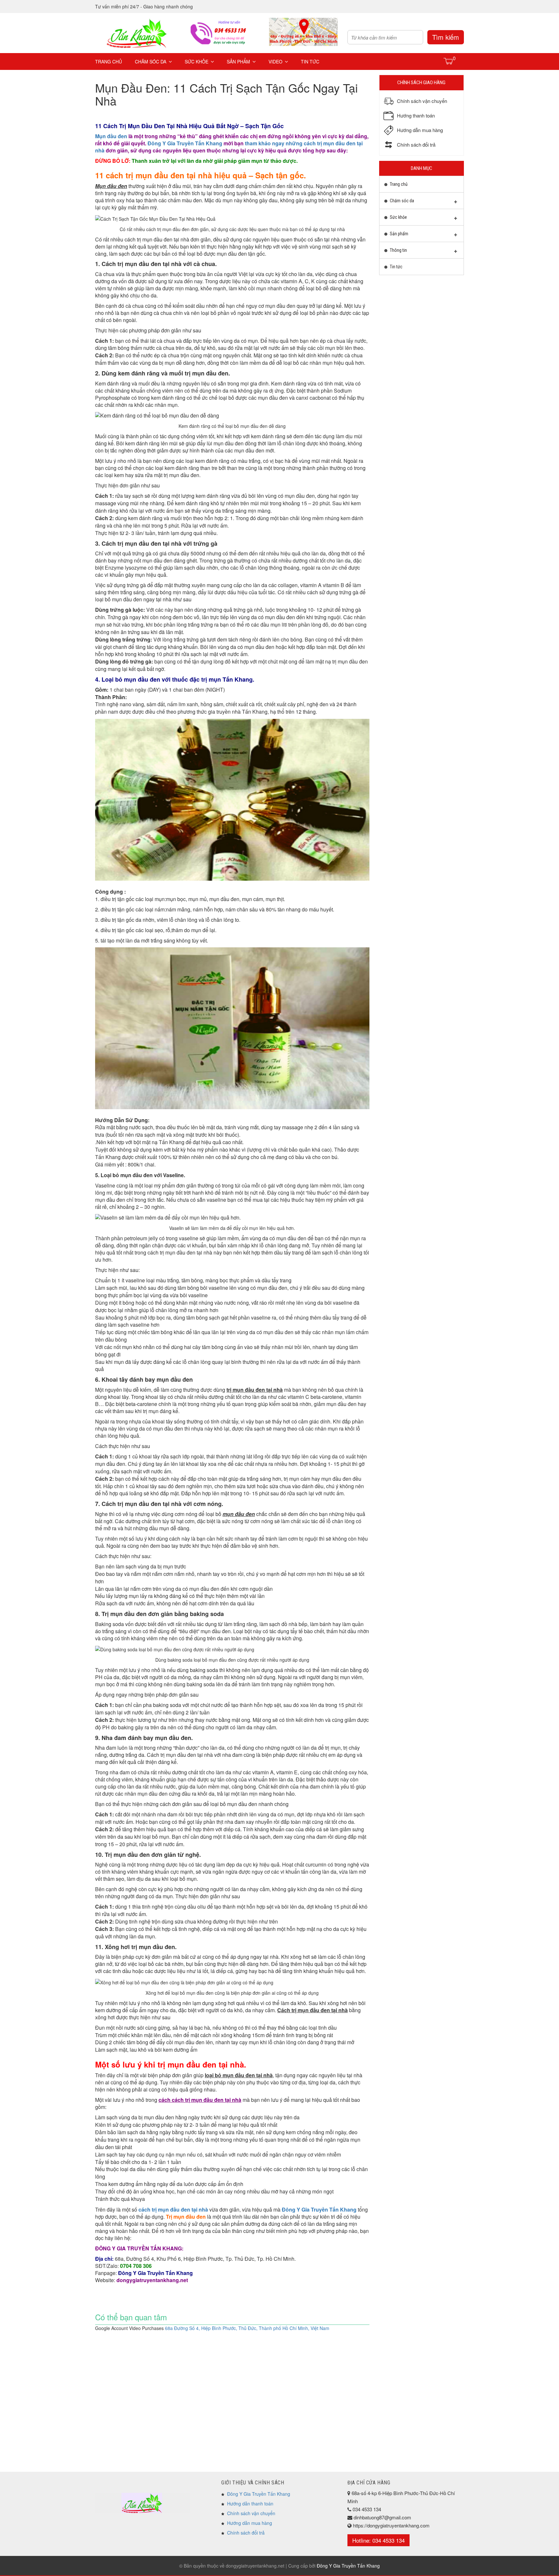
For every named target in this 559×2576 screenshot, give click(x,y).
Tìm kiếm (446, 37)
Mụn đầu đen (111, 136)
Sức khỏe (197, 61)
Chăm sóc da (151, 61)
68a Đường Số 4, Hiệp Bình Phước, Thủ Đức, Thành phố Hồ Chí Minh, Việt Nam (247, 2328)
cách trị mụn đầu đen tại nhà (173, 2209)
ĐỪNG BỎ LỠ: (196, 161)
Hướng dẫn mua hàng (250, 2523)
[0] (449, 61)
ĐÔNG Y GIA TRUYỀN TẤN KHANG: (139, 2248)
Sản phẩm (238, 61)
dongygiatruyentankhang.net (152, 2280)
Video (275, 61)
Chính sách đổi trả (246, 2533)
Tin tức (310, 61)
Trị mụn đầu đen (186, 2217)
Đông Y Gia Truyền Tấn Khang (185, 143)
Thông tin (398, 250)
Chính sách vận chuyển (251, 2513)
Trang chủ (109, 61)
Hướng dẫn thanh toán (250, 2504)
